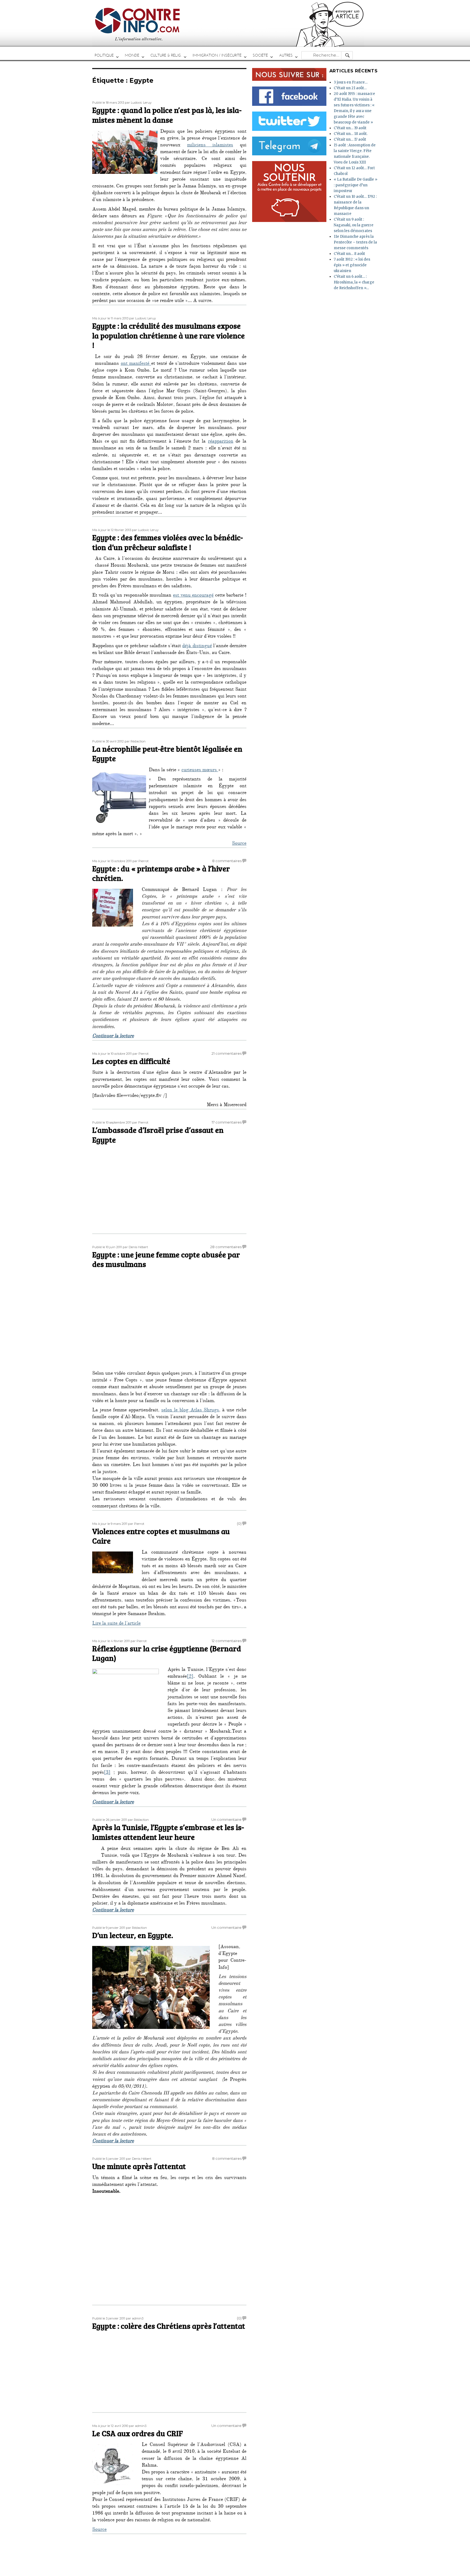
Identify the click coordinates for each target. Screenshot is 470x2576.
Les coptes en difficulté (131, 1061)
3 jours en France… (351, 82)
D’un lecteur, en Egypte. (133, 1935)
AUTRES (286, 55)
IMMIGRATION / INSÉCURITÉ (217, 55)
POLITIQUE (104, 55)
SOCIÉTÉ (260, 55)
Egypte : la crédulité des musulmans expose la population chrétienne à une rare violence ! (168, 335)
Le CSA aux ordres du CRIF (137, 2433)
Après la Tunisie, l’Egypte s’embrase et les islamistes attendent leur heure (168, 1832)
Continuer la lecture (113, 1036)
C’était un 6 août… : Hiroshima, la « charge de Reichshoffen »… (354, 282)
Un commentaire (226, 1819)
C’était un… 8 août (349, 254)
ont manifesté (136, 364)
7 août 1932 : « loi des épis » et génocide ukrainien (352, 265)
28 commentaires (226, 1247)
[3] (107, 1773)
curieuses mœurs (200, 770)
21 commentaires (227, 1053)
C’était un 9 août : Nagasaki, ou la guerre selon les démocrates (354, 225)
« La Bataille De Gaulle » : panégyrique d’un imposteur (355, 185)
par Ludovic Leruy (138, 103)
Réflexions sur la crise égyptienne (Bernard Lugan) (167, 1653)
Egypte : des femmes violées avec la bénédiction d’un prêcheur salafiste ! (168, 542)
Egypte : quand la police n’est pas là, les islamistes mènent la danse (167, 115)
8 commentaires (227, 861)
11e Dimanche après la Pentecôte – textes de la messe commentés (355, 242)
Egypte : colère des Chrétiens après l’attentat (169, 2326)
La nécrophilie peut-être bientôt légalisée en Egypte (167, 754)
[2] (190, 1677)
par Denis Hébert (135, 1247)
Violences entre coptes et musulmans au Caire (161, 1536)
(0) (239, 1523)
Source (239, 844)
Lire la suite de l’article (116, 1624)
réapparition (221, 442)
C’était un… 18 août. (351, 134)
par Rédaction (135, 741)
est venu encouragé (193, 596)
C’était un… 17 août (350, 139)
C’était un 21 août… (350, 88)
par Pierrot (140, 861)
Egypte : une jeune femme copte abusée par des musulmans (166, 1259)
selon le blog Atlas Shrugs (190, 1411)
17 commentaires (227, 1122)
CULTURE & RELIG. (166, 55)
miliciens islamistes (210, 146)
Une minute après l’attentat (139, 2166)
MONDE (132, 55)
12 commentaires (227, 1641)
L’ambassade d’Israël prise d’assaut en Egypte (158, 1135)
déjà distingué (197, 646)
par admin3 (135, 2318)
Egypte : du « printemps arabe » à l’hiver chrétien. (161, 873)
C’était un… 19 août (350, 128)
